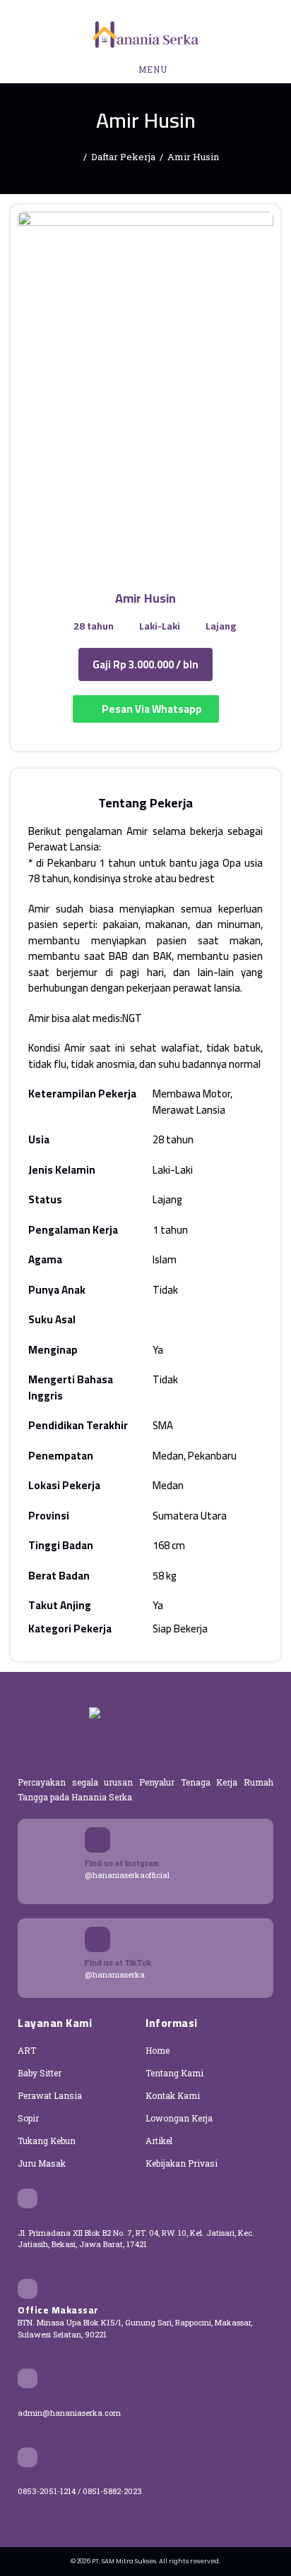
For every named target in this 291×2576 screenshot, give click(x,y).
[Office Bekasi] (28, 2198)
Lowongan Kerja (179, 2118)
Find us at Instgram (122, 1863)
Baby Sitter (40, 2073)
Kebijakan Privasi (182, 2163)
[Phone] (28, 2457)
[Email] (28, 2378)
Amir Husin (193, 157)
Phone (33, 2479)
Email (31, 2400)
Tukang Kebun (47, 2141)
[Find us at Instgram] (97, 1840)
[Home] (76, 157)
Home (158, 2050)
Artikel (159, 2141)
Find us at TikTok (118, 1962)
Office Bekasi (51, 2220)
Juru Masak (42, 2163)
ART (27, 2050)
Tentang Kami (174, 2073)
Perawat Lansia (50, 2095)
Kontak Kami (173, 2095)
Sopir (28, 2118)
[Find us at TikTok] (97, 1939)
